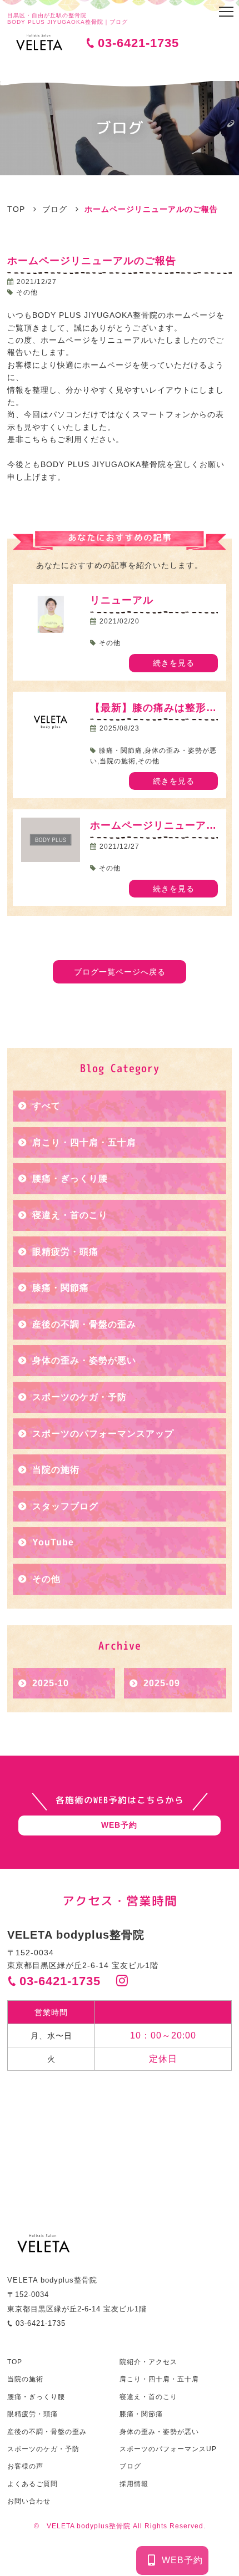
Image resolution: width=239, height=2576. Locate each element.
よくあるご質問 (33, 2484)
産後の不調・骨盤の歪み (84, 1324)
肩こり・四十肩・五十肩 (84, 1142)
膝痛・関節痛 (61, 1288)
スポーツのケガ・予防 (79, 1397)
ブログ (130, 2466)
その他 (46, 1579)
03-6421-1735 (138, 43)
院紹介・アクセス (148, 2362)
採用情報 (134, 2484)
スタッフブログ (65, 1506)
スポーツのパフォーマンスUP (168, 2449)
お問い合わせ (29, 2501)
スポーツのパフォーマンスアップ (103, 1434)
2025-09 (162, 1683)
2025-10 (51, 1683)
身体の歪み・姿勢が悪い (84, 1360)
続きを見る (174, 663)
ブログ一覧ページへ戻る (120, 972)
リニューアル (127, 600)
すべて (46, 1106)
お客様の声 (25, 2466)
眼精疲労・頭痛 (65, 1252)
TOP (15, 2362)
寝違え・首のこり (70, 1215)
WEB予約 (182, 2560)
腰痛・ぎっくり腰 (70, 1178)
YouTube (53, 1542)
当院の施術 (56, 1470)
